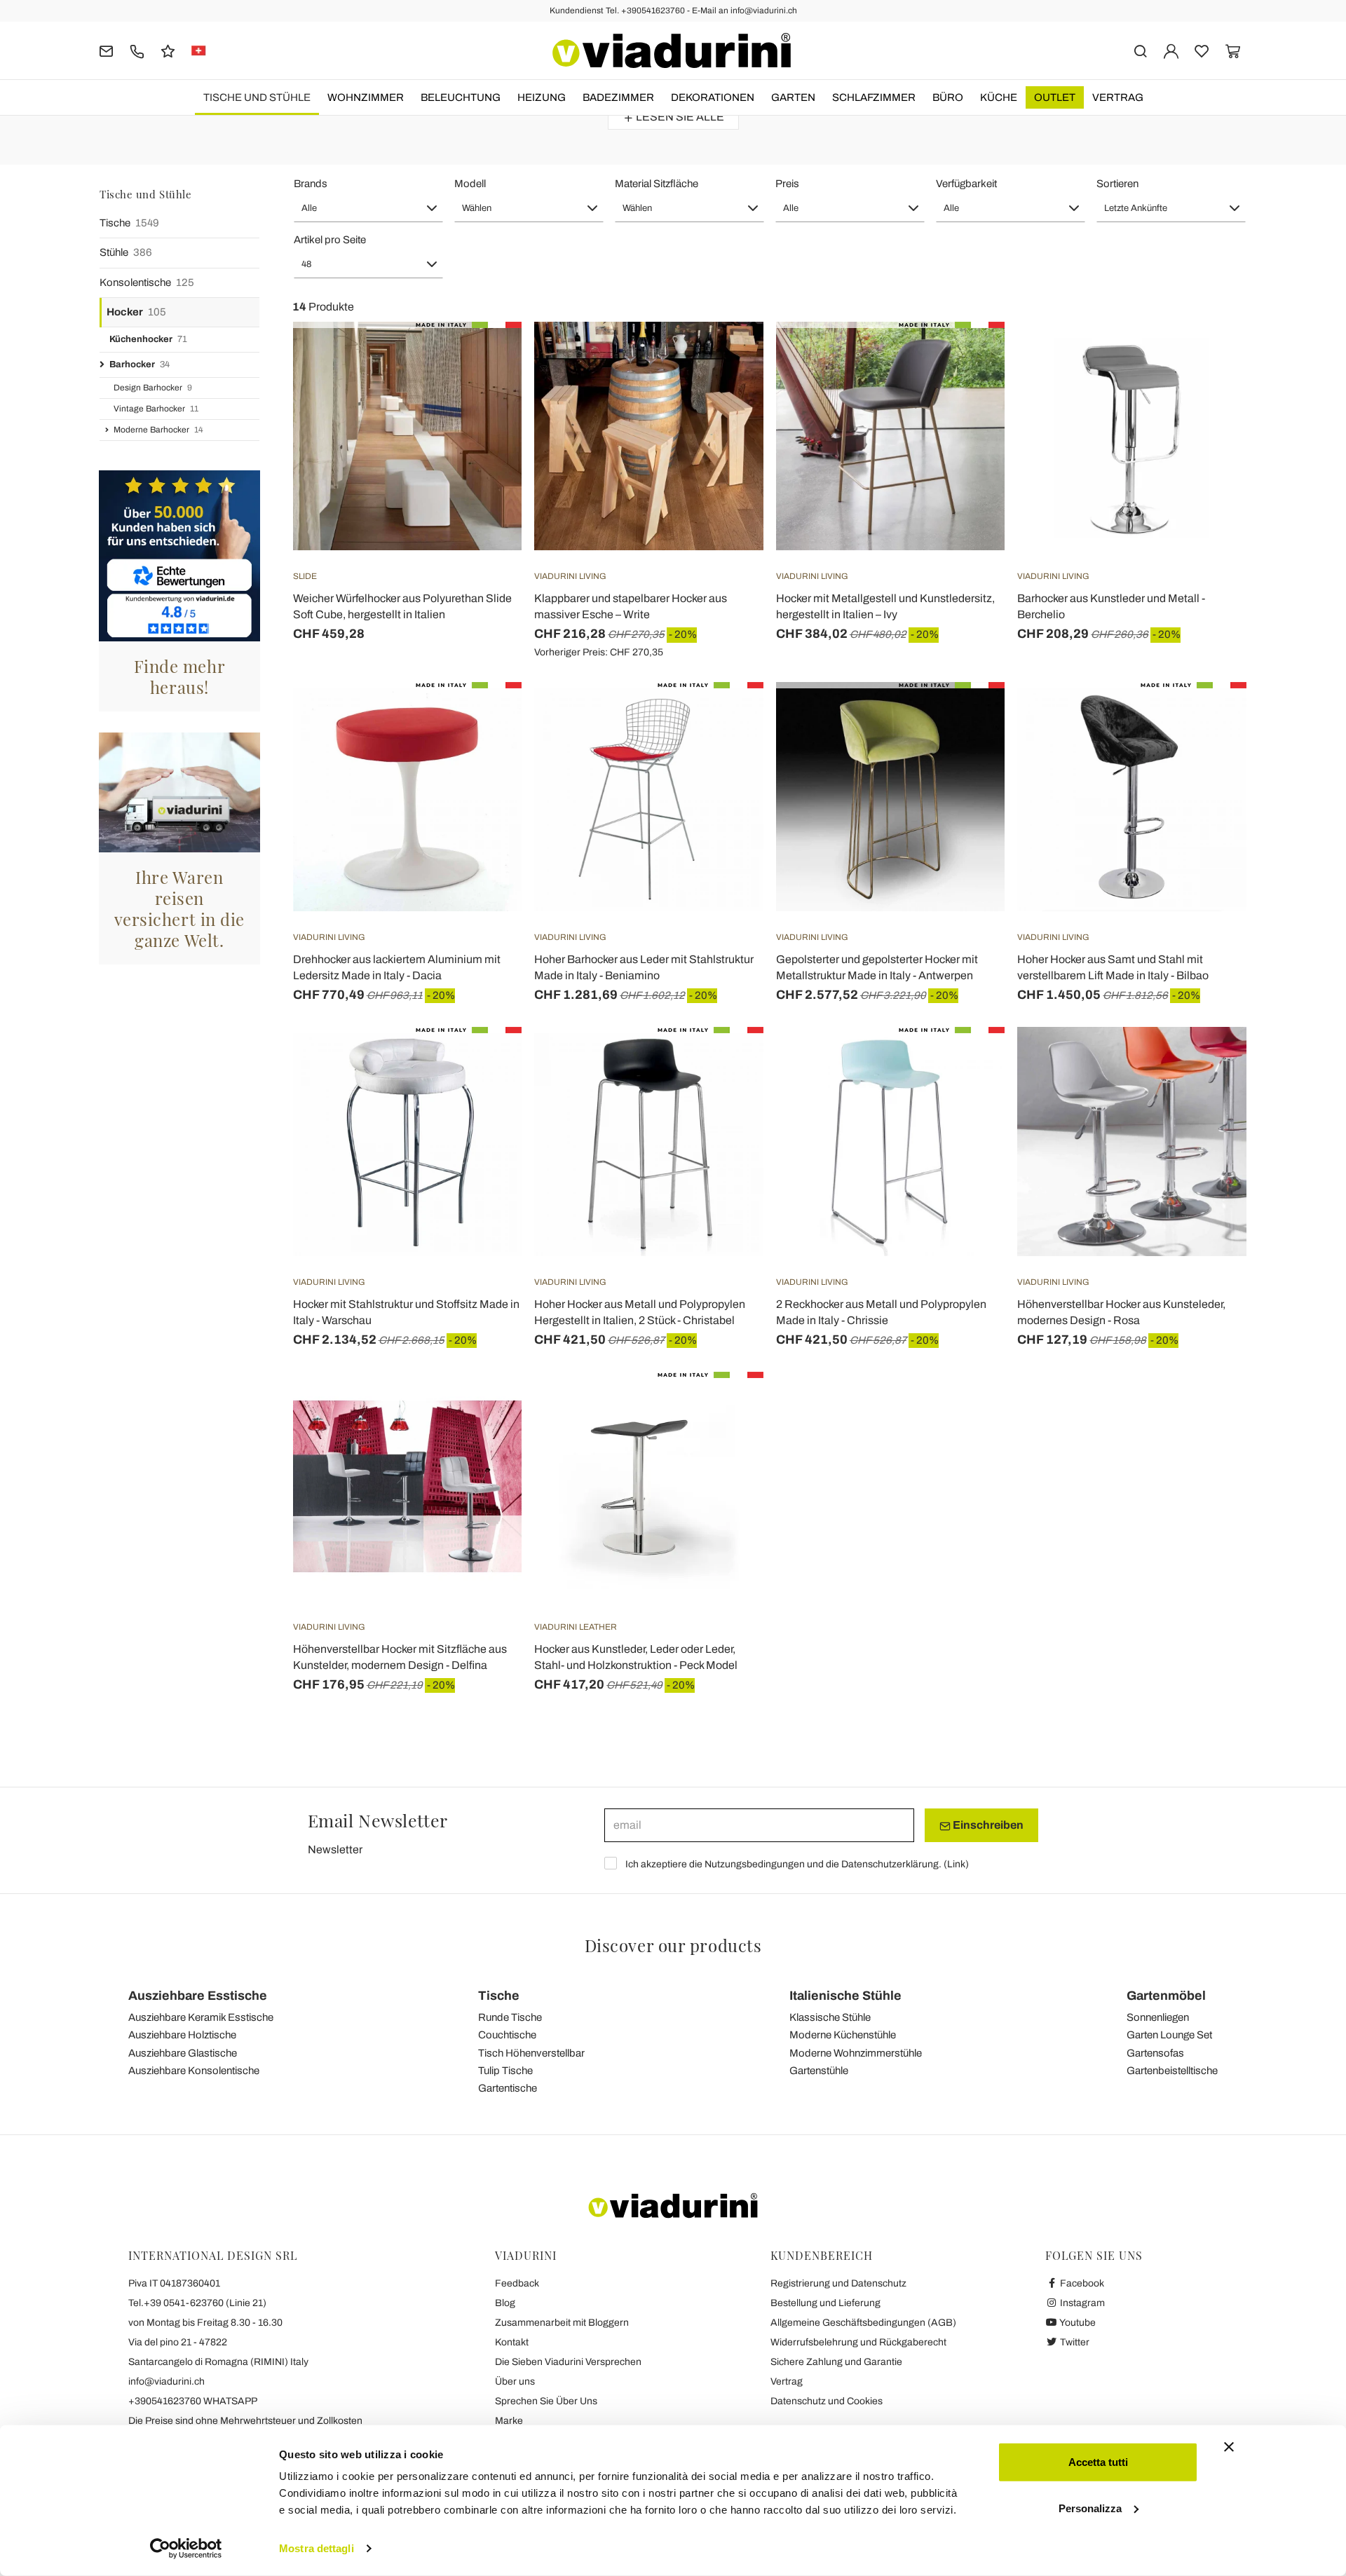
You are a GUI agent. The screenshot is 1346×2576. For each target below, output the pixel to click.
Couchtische (507, 2035)
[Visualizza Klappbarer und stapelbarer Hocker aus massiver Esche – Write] (728, 357)
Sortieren (1117, 184)
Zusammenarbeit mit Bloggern (562, 2323)
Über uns (515, 2381)
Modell (470, 184)
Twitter (1074, 2342)
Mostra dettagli (317, 2548)
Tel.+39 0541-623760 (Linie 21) (197, 2303)
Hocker (136, 312)
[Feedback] (168, 50)
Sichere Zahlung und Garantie (836, 2362)
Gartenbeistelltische (1172, 2071)
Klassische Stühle (830, 2017)
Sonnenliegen (1158, 2017)
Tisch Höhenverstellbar (531, 2053)
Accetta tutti (1098, 2462)
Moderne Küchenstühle (843, 2035)
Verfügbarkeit (966, 184)
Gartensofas (1155, 2053)
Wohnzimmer (366, 97)
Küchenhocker (148, 339)
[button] (368, 208)
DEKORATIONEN (713, 97)
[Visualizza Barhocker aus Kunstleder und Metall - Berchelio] (1211, 357)
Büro (948, 97)
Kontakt (512, 2342)
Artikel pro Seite (330, 240)
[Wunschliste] (486, 391)
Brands (311, 184)
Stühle (126, 252)
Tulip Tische (505, 2071)
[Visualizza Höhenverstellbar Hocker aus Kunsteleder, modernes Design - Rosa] (1211, 1062)
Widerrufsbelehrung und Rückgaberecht (858, 2342)
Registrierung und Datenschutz (838, 2283)
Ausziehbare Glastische (183, 2053)
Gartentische (508, 2088)
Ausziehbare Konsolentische (194, 2071)
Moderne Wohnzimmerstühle (856, 2053)
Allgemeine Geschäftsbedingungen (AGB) (863, 2323)
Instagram (1081, 2303)
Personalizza (1090, 2508)
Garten (793, 97)
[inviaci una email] (106, 50)
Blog (505, 2303)
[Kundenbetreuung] (137, 50)
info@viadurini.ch (166, 2381)
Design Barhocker (153, 388)
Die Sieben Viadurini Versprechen (568, 2362)
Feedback (517, 2283)
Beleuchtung (461, 97)
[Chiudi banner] (1229, 2447)
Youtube (1077, 2323)
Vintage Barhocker (156, 409)
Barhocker (140, 364)
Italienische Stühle (845, 1996)
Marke (509, 2421)
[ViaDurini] (672, 50)
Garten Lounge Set (1169, 2035)
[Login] (1171, 50)
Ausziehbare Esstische (198, 1996)
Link (956, 1864)
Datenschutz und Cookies (827, 2401)
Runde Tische (510, 2017)
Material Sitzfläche (657, 184)
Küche (999, 97)
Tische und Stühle (257, 97)
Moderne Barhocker (158, 430)
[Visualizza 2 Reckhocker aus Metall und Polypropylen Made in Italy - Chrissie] (969, 1062)
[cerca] (1140, 50)
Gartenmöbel (1166, 1996)
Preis (787, 184)
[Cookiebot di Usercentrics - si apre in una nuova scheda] (186, 2549)
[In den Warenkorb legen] (969, 357)
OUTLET (1055, 97)
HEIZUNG (542, 97)
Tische (129, 223)
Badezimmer (618, 97)
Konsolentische (147, 282)
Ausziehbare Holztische (182, 2035)
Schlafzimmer (874, 97)
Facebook (1081, 2283)
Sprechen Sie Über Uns (546, 2401)
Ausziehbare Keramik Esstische (201, 2017)
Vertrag (1118, 97)
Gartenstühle (819, 2071)
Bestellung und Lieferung (825, 2303)
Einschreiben (987, 1825)
